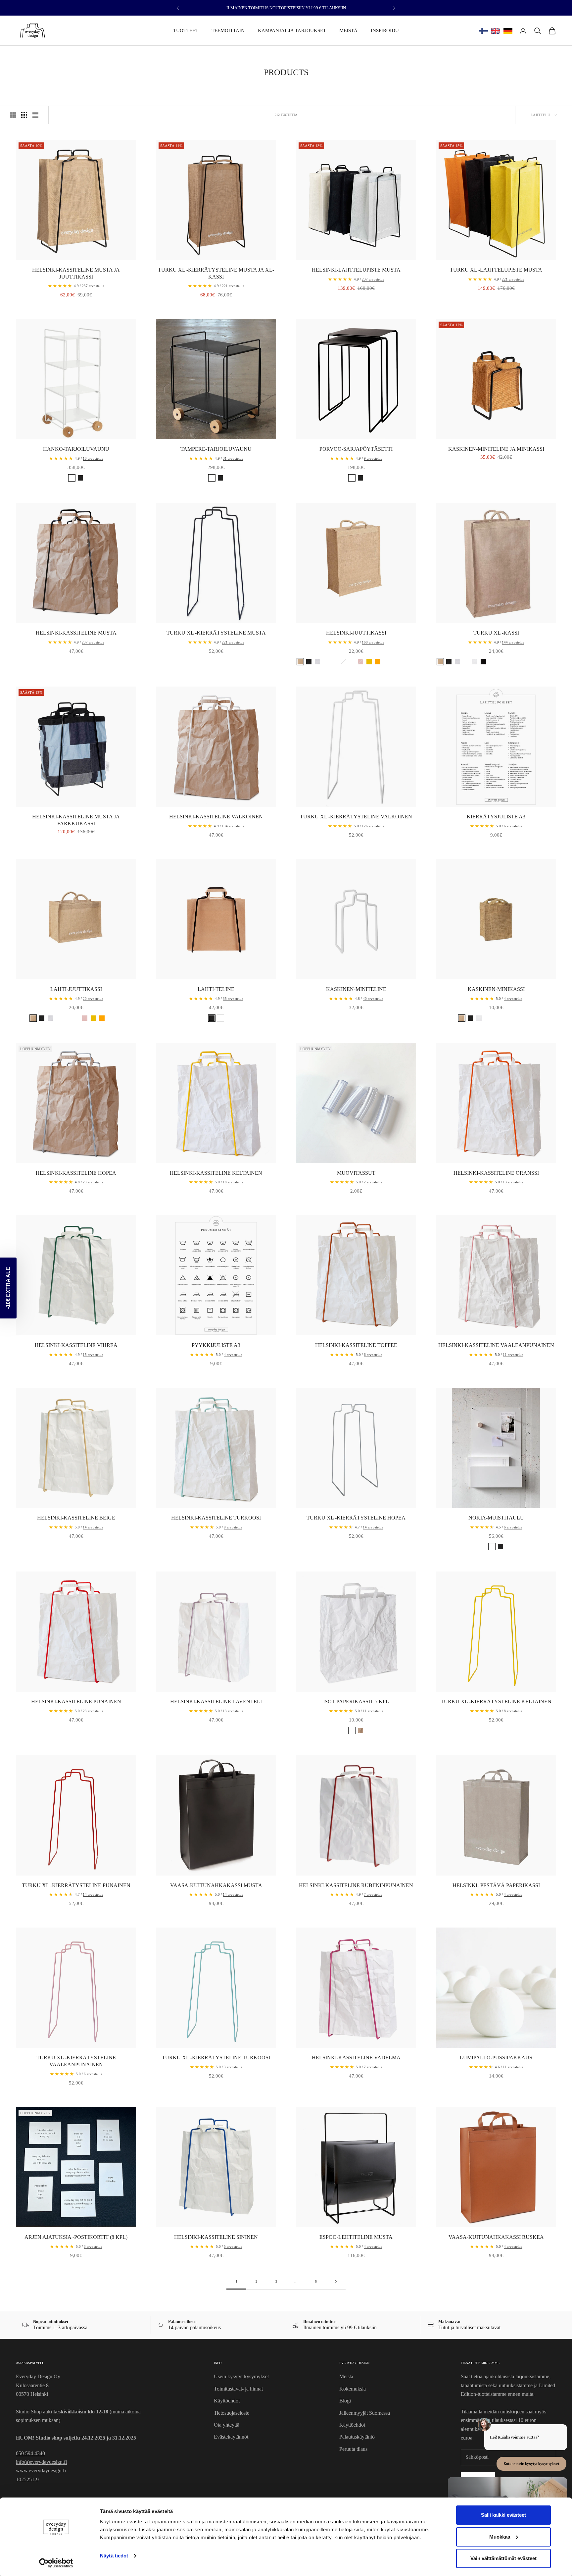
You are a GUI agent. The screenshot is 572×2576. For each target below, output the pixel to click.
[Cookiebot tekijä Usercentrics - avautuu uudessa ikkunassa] (56, 2563)
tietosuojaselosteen (239, 1348)
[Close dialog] (407, 1225)
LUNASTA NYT (221, 1325)
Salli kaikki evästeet (503, 2515)
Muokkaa (500, 2537)
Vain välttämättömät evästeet (503, 2558)
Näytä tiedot (114, 2556)
